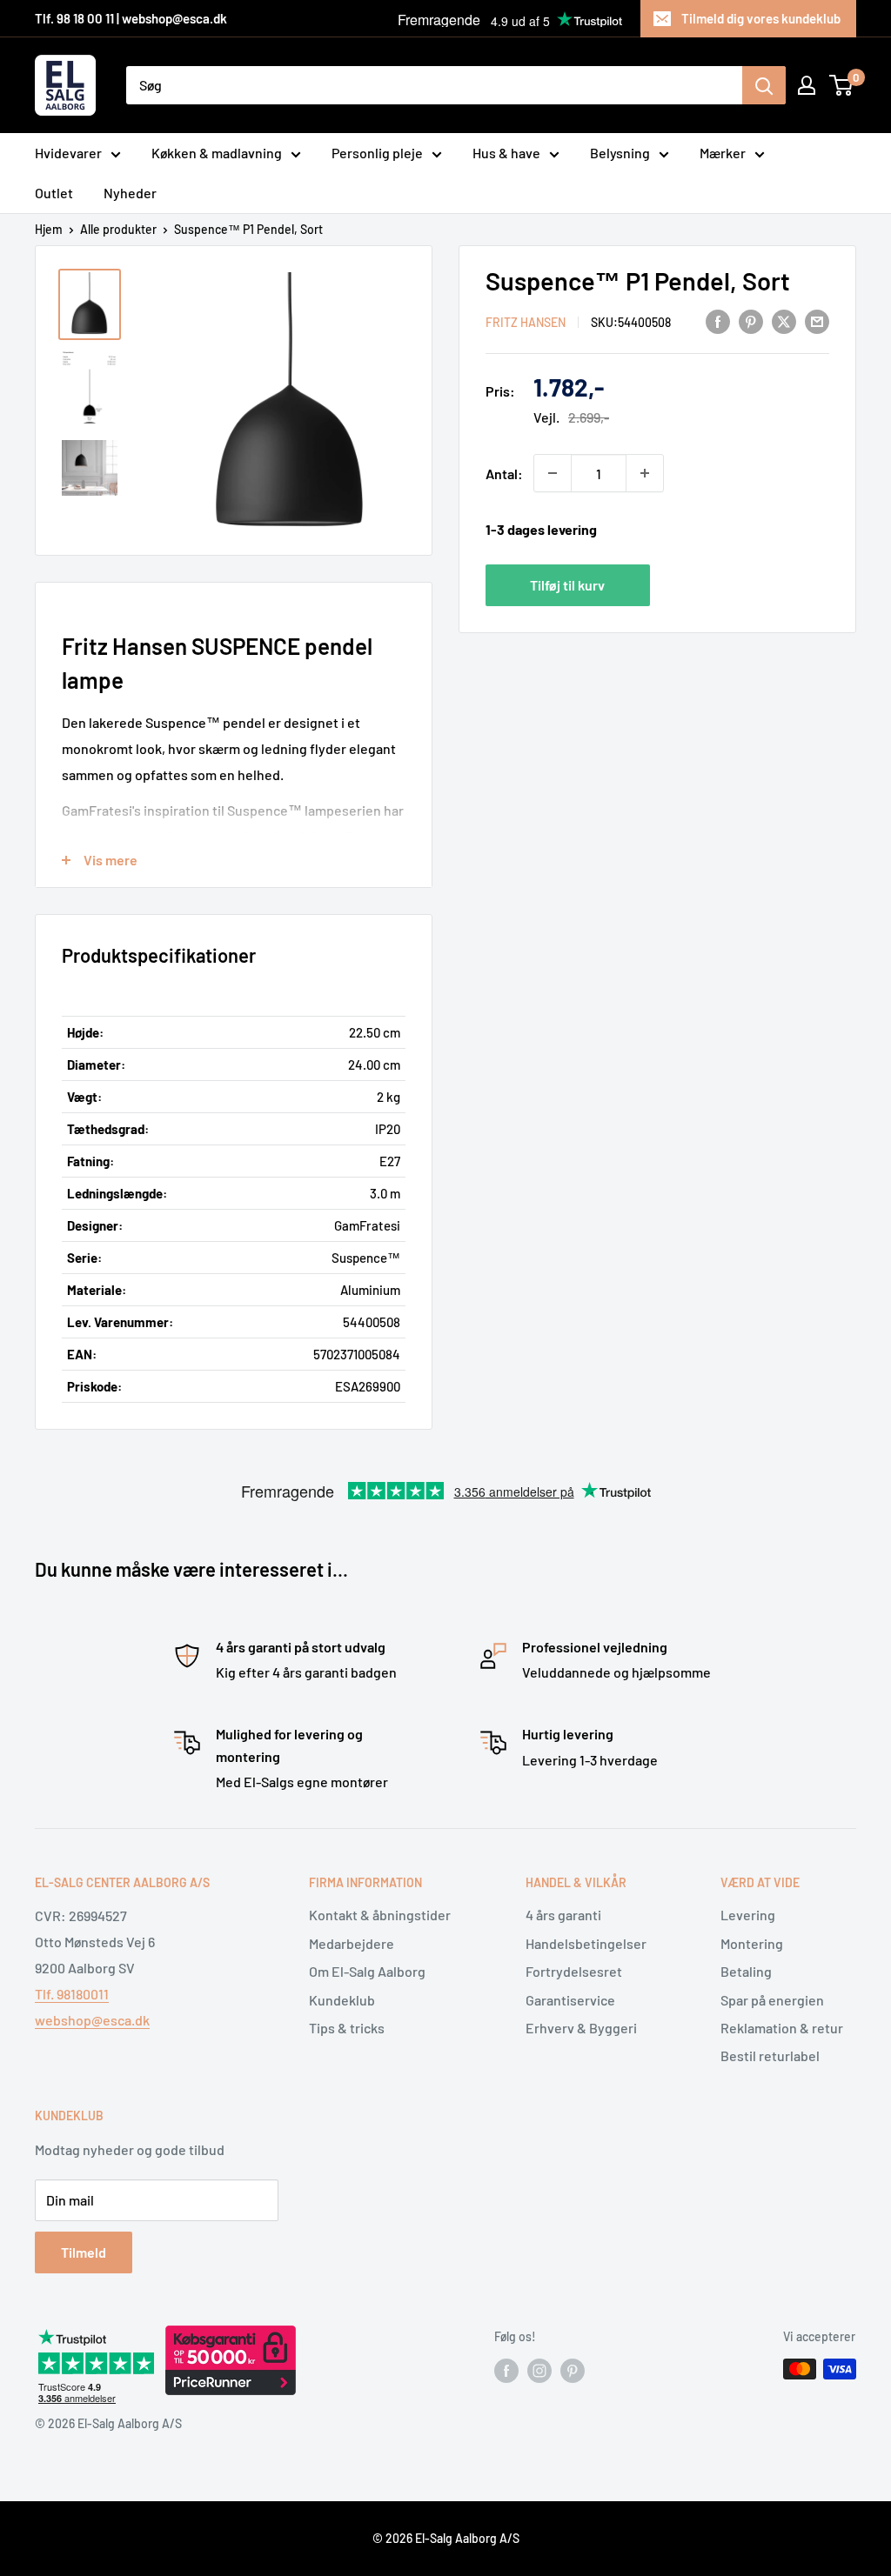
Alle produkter (118, 229)
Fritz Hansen (526, 322)
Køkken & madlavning (217, 153)
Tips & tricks (347, 2028)
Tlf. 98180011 (72, 1994)
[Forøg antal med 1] (645, 473)
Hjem (49, 229)
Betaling (746, 1971)
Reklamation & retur (782, 2028)
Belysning (620, 153)
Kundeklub (342, 2000)
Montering (752, 1943)
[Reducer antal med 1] (553, 473)
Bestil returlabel (770, 2055)
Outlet (54, 193)
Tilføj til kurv (567, 585)
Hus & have (506, 153)
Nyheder (130, 193)
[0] (842, 85)
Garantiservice (570, 2000)
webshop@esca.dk (92, 2020)
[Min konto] (807, 85)
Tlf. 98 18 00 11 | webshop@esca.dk (131, 18)
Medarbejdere (352, 1943)
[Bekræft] (764, 85)
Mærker (723, 153)
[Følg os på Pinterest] (573, 2371)
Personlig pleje (377, 153)
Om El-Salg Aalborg (367, 1971)
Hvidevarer (68, 153)
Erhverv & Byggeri (581, 2028)
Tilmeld (84, 2252)
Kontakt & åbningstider (380, 1915)
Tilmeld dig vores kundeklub (761, 18)
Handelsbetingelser (586, 1943)
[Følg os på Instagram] (539, 2371)
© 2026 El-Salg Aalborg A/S (446, 2538)
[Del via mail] (817, 320)
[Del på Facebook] (718, 320)
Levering (748, 1915)
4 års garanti (563, 1915)
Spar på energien (772, 2000)
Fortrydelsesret (574, 1971)
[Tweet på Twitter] (784, 320)
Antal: (504, 474)
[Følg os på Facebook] (506, 2371)
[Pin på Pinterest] (751, 320)
